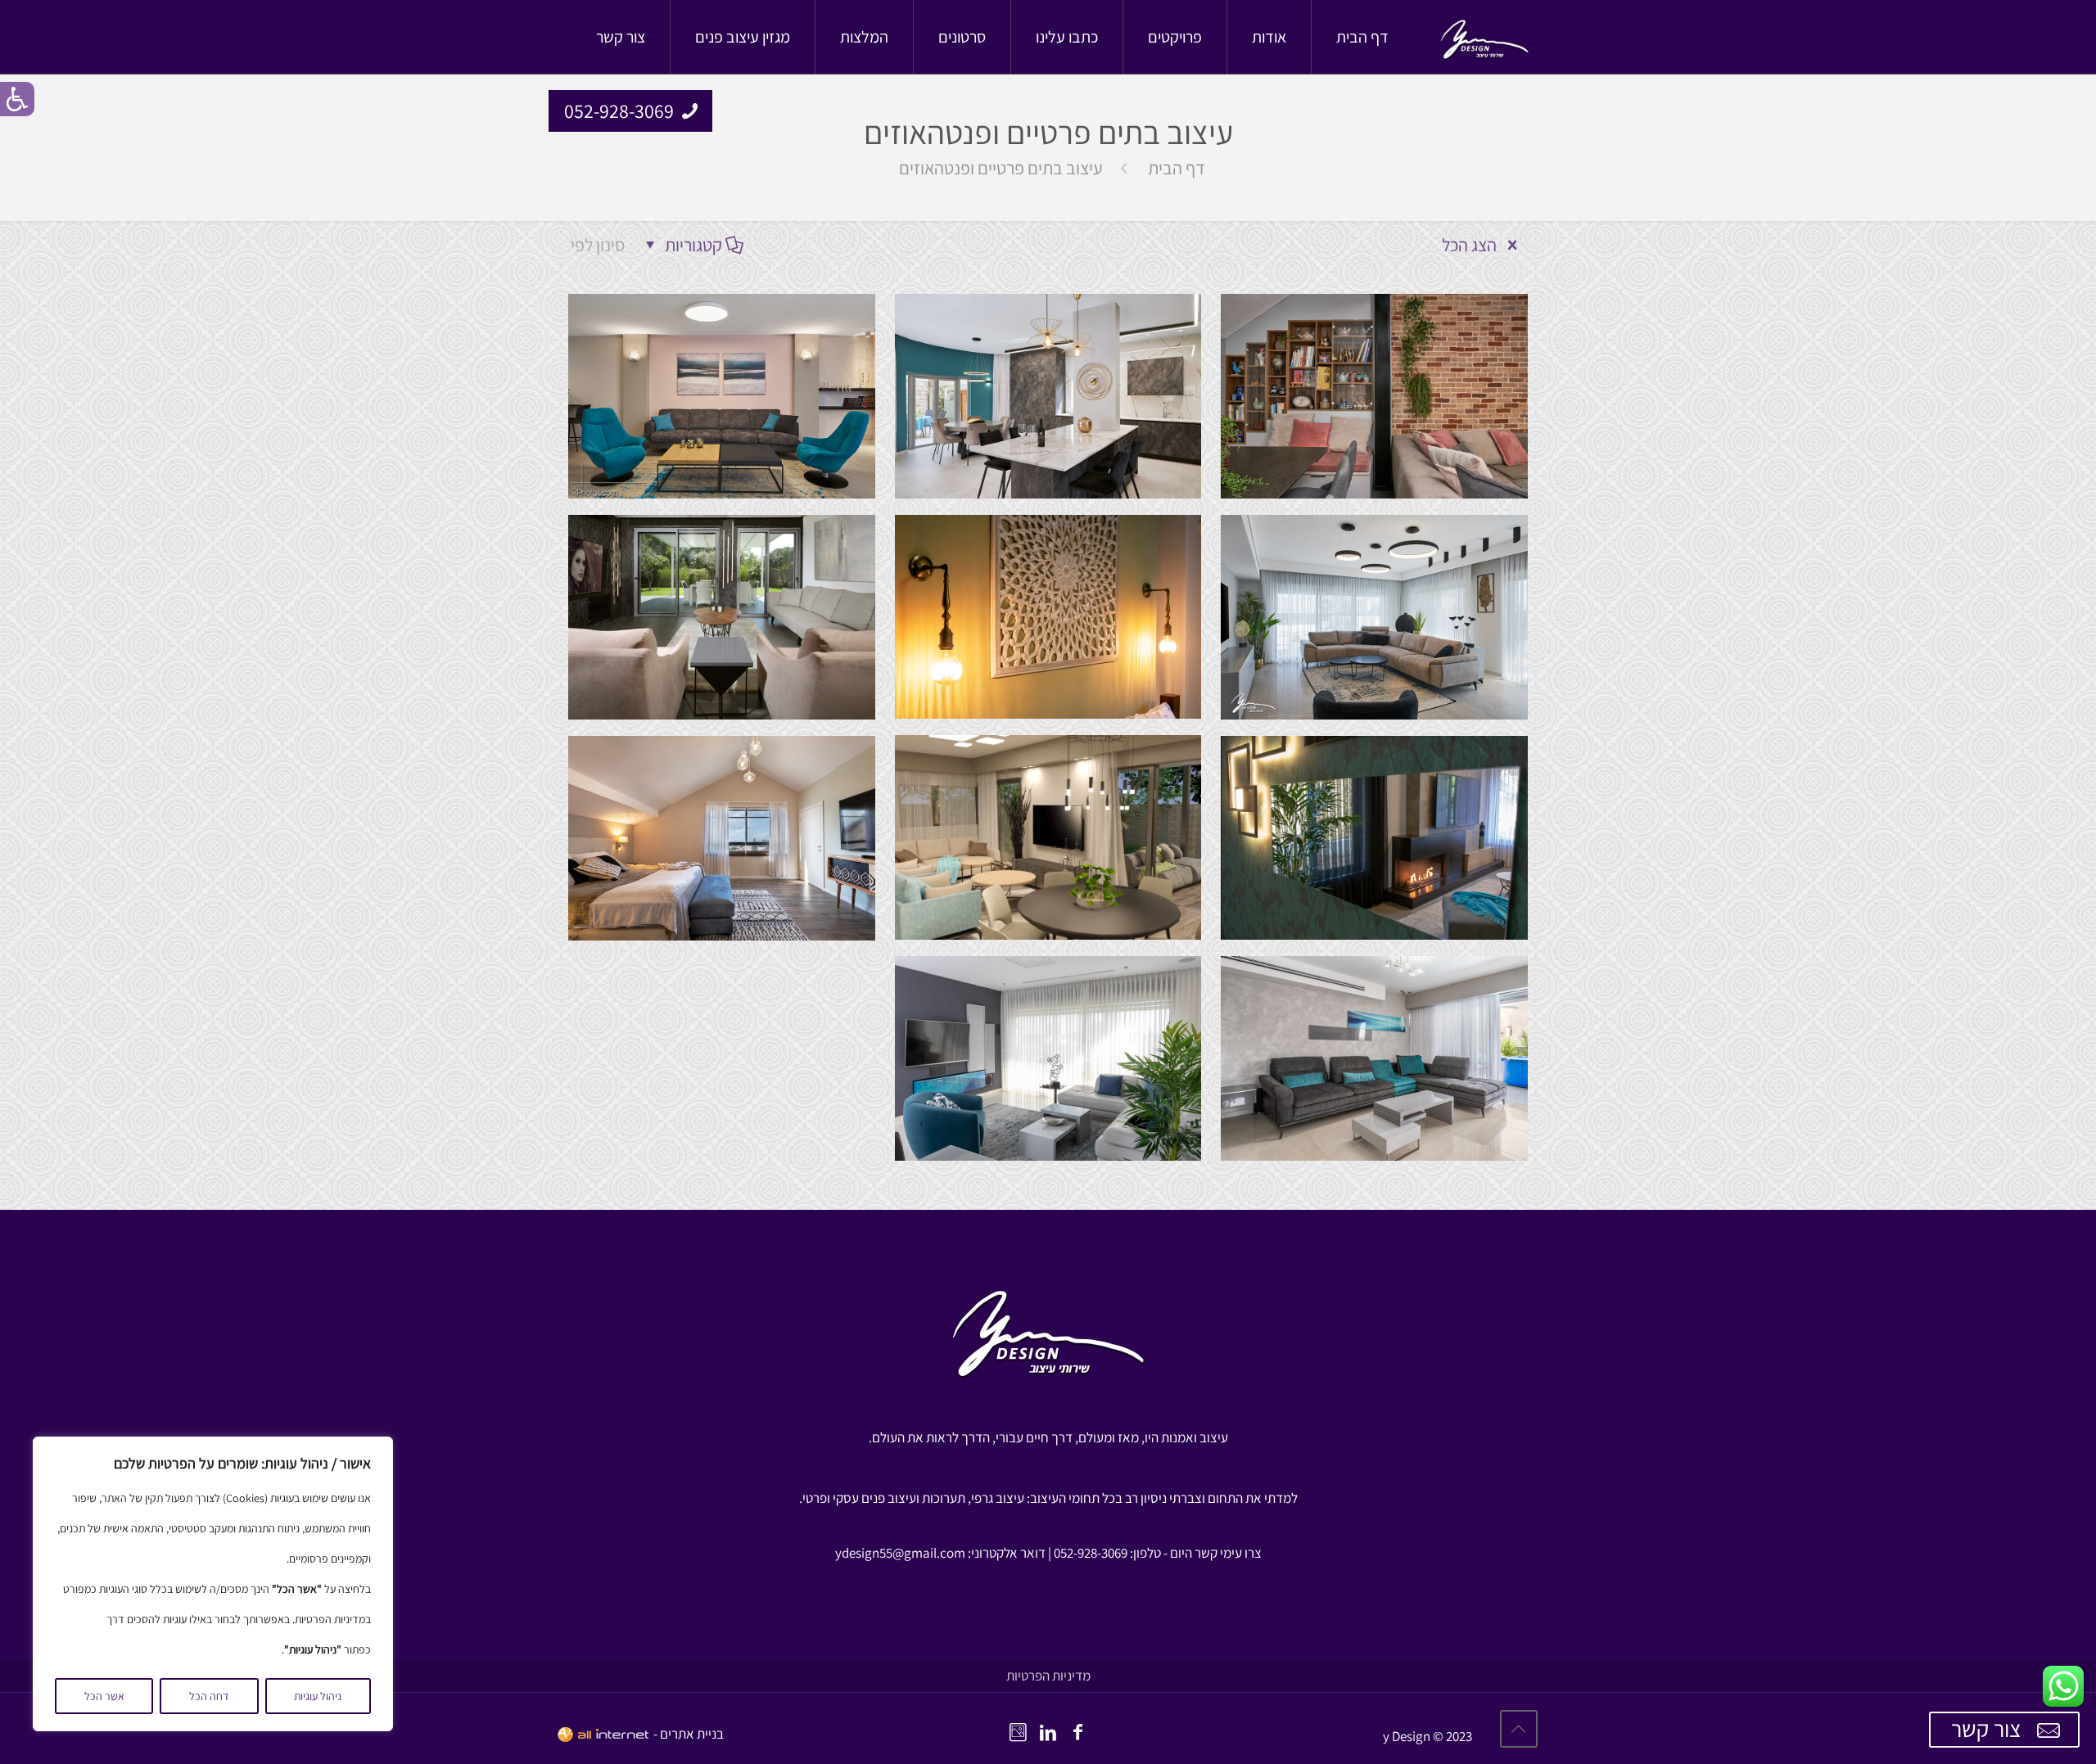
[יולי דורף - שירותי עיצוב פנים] (1484, 37)
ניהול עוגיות (318, 1696)
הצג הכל (1471, 245)
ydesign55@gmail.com (900, 1553)
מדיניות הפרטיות (1048, 1676)
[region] (213, 1584)
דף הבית (1177, 168)
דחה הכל (209, 1696)
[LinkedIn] (1048, 1732)
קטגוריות (693, 245)
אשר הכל (104, 1696)
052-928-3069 (619, 111)
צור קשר (1988, 1728)
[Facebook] (1078, 1732)
